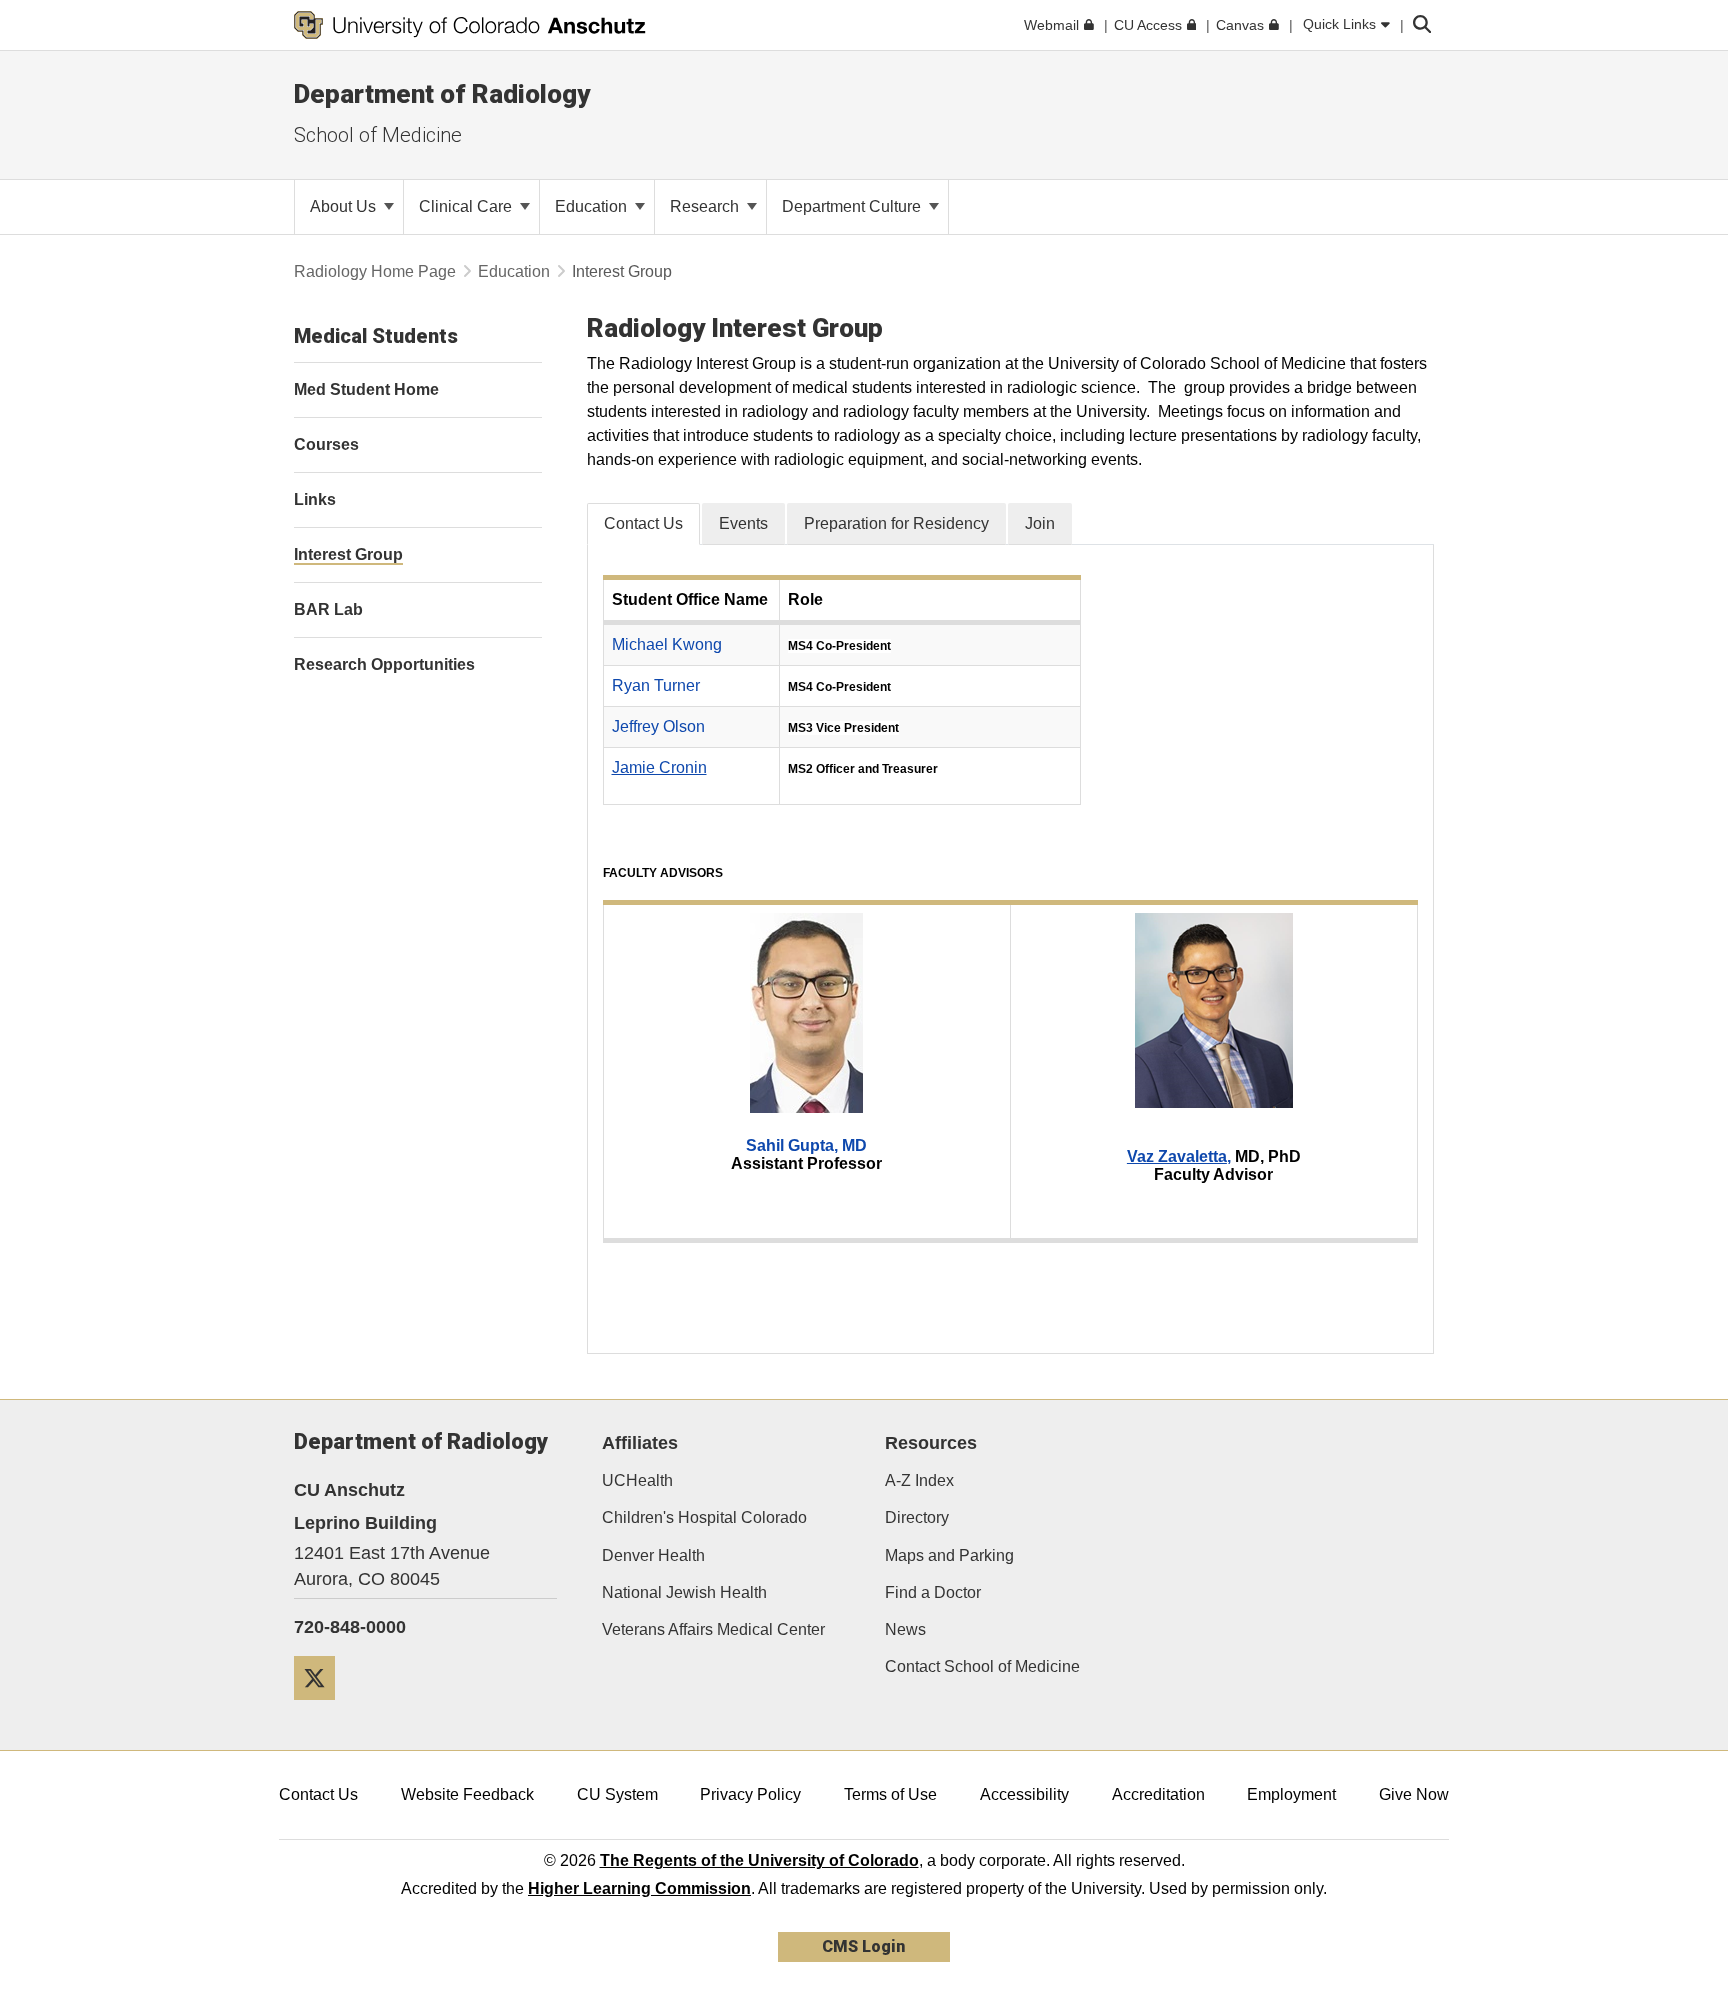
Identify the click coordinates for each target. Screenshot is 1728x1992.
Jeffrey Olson (658, 726)
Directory (917, 1517)
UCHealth (637, 1480)
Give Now (1414, 1794)
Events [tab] (743, 523)
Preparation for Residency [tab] (896, 523)
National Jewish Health (684, 1592)
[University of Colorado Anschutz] (470, 25)
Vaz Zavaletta (1177, 1156)
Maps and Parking (949, 1555)
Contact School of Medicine (982, 1666)
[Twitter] (322, 1707)
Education (593, 206)
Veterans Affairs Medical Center (713, 1629)
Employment (1291, 1794)
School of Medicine (378, 135)
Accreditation (1158, 1794)
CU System (617, 1794)
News (905, 1629)
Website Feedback (467, 1794)
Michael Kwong (667, 644)
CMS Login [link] (863, 1946)
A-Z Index (919, 1480)
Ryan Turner (656, 685)
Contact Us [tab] (643, 523)
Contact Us (318, 1794)
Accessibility (1024, 1794)
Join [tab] (1040, 523)
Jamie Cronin (659, 767)
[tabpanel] (1011, 949)
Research (706, 206)
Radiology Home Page (375, 271)
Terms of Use (890, 1794)
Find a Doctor (933, 1592)
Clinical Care (467, 206)
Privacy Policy (750, 1794)
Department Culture (853, 206)
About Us (345, 206)
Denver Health (653, 1555)
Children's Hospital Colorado (704, 1517)
